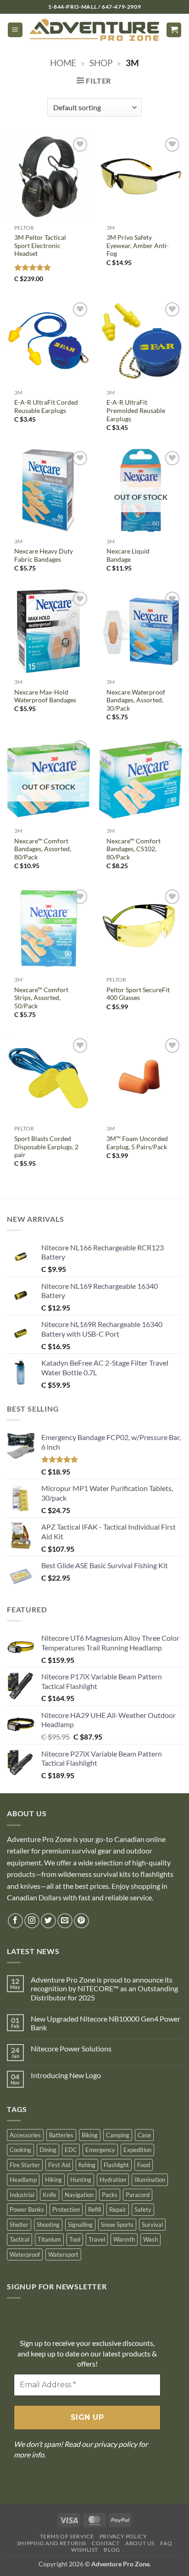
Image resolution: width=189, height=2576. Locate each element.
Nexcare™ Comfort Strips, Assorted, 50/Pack (41, 998)
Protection (66, 2209)
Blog (112, 2550)
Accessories (25, 2135)
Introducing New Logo (66, 2075)
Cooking (20, 2150)
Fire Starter (25, 2165)
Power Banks (27, 2209)
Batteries (61, 2135)
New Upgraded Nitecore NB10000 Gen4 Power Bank (106, 2023)
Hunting (81, 2180)
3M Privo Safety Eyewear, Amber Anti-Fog (138, 246)
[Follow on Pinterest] (81, 1921)
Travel (97, 2239)
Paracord (138, 2195)
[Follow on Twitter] (48, 1921)
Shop (101, 63)
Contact (106, 2543)
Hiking (53, 2180)
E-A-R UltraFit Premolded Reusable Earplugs (136, 410)
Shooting (48, 2225)
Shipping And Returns (52, 2543)
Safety (143, 2209)
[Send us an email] (65, 1921)
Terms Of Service (67, 2536)
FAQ (166, 2543)
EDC (71, 2150)
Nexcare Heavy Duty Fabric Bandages (44, 555)
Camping (118, 2135)
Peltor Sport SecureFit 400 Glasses (138, 994)
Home (63, 63)
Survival (152, 2225)
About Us (140, 2543)
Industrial (22, 2195)
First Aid (59, 2165)
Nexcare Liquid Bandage (128, 555)
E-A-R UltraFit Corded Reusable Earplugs (46, 407)
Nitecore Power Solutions (71, 2048)
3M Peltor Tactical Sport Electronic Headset (40, 246)
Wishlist (85, 2550)
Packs (110, 2195)
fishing (87, 2165)
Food (144, 2165)
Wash (150, 2239)
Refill (94, 2209)
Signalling (80, 2225)
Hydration (113, 2180)
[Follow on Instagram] (32, 1921)
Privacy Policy (123, 2536)
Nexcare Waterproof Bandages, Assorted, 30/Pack (136, 700)
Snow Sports (117, 2225)
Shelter (19, 2225)
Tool (75, 2239)
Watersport (63, 2254)
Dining (48, 2150)
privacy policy (116, 2444)
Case (144, 2135)
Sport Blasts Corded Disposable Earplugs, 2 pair (46, 1147)
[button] (15, 30)
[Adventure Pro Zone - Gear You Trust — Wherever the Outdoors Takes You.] (94, 30)
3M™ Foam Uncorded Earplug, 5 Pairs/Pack (137, 1143)
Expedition (137, 2150)
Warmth (124, 2239)
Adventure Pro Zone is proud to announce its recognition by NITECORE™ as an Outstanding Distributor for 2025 (104, 1988)
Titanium (49, 2239)
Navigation (79, 2195)
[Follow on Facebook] (15, 1921)
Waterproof (25, 2254)
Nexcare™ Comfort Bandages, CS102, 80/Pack (133, 849)
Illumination (150, 2180)
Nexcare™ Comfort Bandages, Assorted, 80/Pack (43, 849)
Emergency (100, 2150)
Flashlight (116, 2165)
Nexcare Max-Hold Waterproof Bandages (45, 696)
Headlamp (23, 2180)
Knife (50, 2195)
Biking (90, 2135)
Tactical (19, 2239)
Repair (118, 2209)
